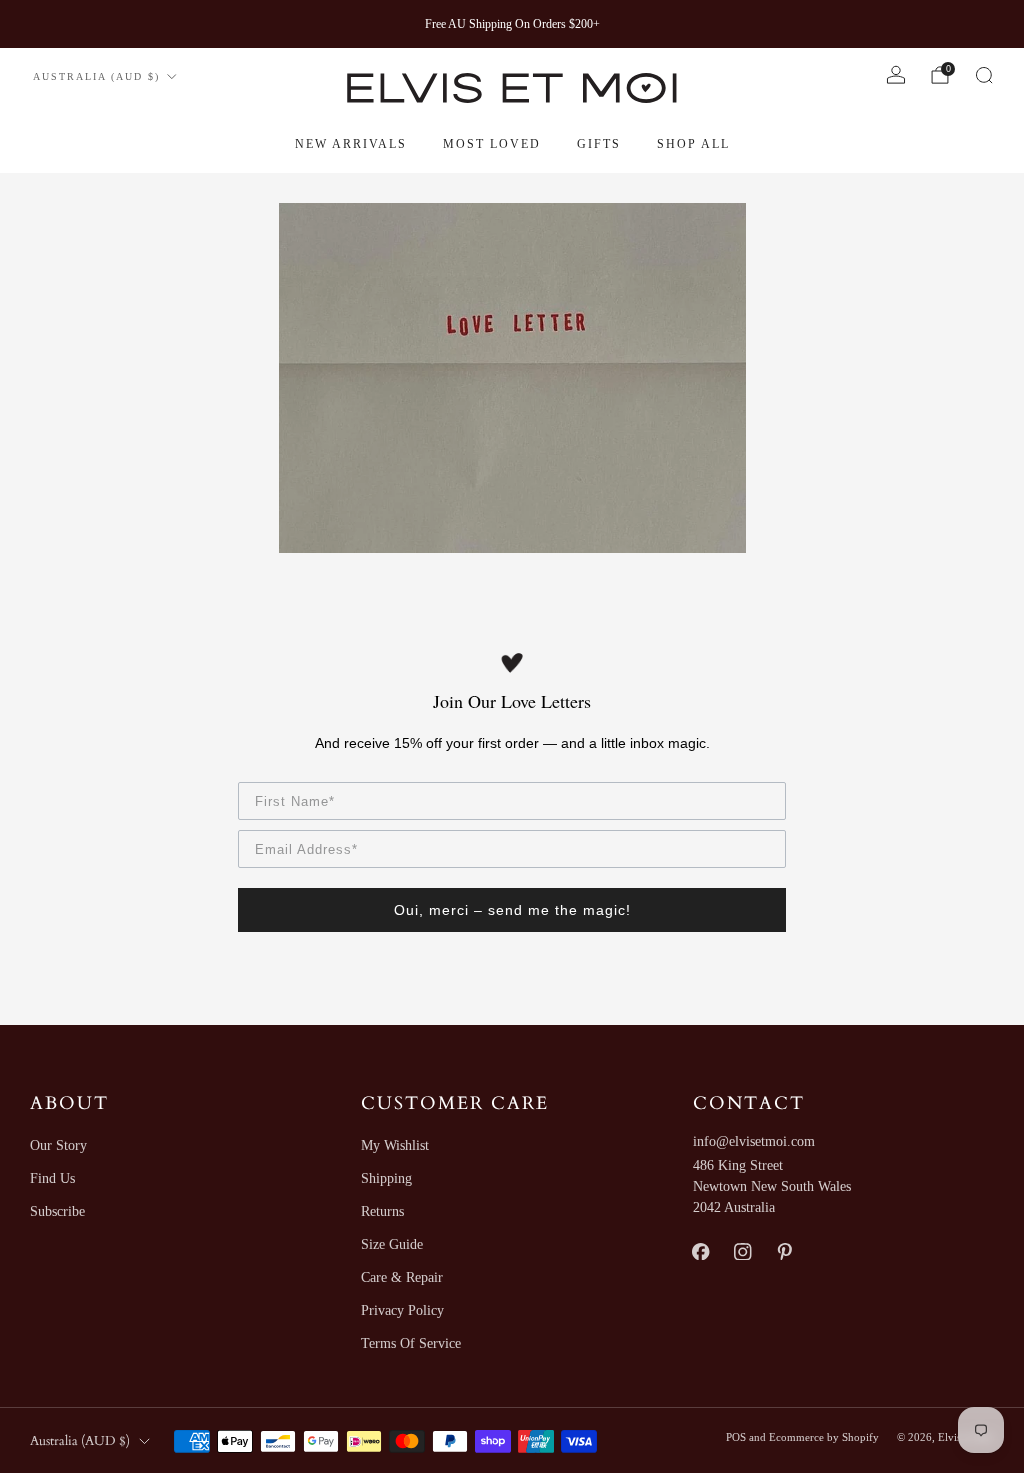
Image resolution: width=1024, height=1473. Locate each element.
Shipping (386, 1178)
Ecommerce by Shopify (824, 1437)
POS (736, 1437)
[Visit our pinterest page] (785, 1251)
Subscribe (57, 1211)
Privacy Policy (402, 1310)
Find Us (52, 1178)
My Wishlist (395, 1145)
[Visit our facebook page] (701, 1251)
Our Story (58, 1145)
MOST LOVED (492, 144)
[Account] (896, 75)
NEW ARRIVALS (351, 144)
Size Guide (392, 1244)
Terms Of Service (411, 1343)
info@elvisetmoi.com (754, 1141)
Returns (382, 1211)
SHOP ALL (693, 144)
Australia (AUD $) (96, 76)
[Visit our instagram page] (743, 1251)
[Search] (984, 75)
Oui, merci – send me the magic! (512, 910)
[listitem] (512, 24)
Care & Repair (402, 1277)
